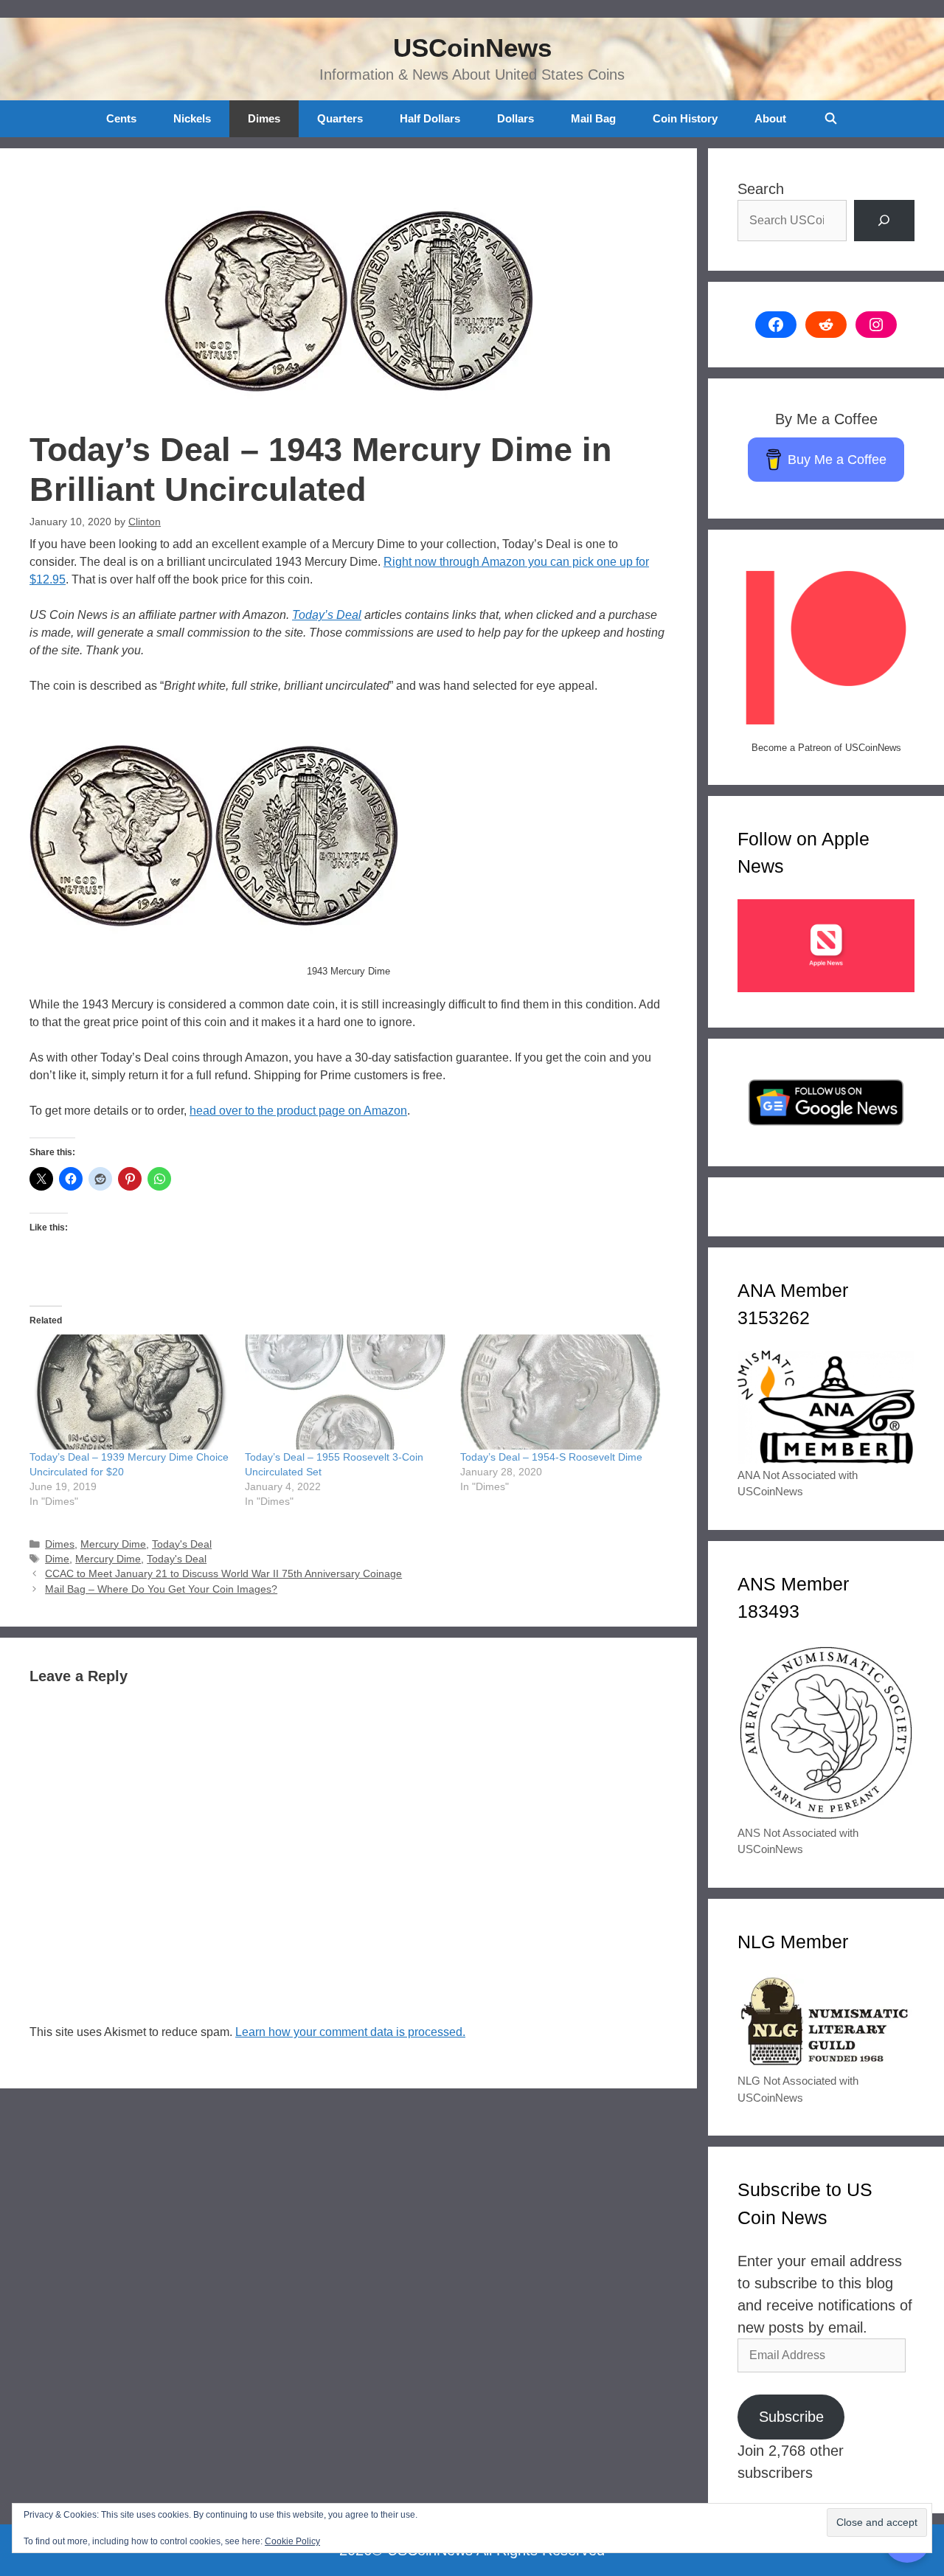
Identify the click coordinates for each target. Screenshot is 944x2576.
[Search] (884, 221)
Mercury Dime (113, 1544)
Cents (121, 118)
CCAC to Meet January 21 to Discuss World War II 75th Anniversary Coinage (223, 1574)
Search (761, 189)
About (770, 118)
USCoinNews (472, 48)
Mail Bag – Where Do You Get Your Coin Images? (161, 1589)
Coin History (685, 118)
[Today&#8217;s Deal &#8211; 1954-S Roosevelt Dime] (560, 1392)
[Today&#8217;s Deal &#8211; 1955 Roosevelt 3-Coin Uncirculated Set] (345, 1392)
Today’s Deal (327, 615)
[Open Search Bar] (830, 119)
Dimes (264, 118)
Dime (57, 1559)
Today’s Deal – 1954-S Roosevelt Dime (551, 1457)
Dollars (516, 118)
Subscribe (791, 2417)
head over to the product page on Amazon (298, 1111)
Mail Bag (593, 118)
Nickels (192, 118)
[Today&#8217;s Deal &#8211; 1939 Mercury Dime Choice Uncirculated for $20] (130, 1392)
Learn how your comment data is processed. (350, 2032)
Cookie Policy (292, 2541)
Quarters (340, 118)
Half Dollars (430, 118)
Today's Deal (182, 1544)
